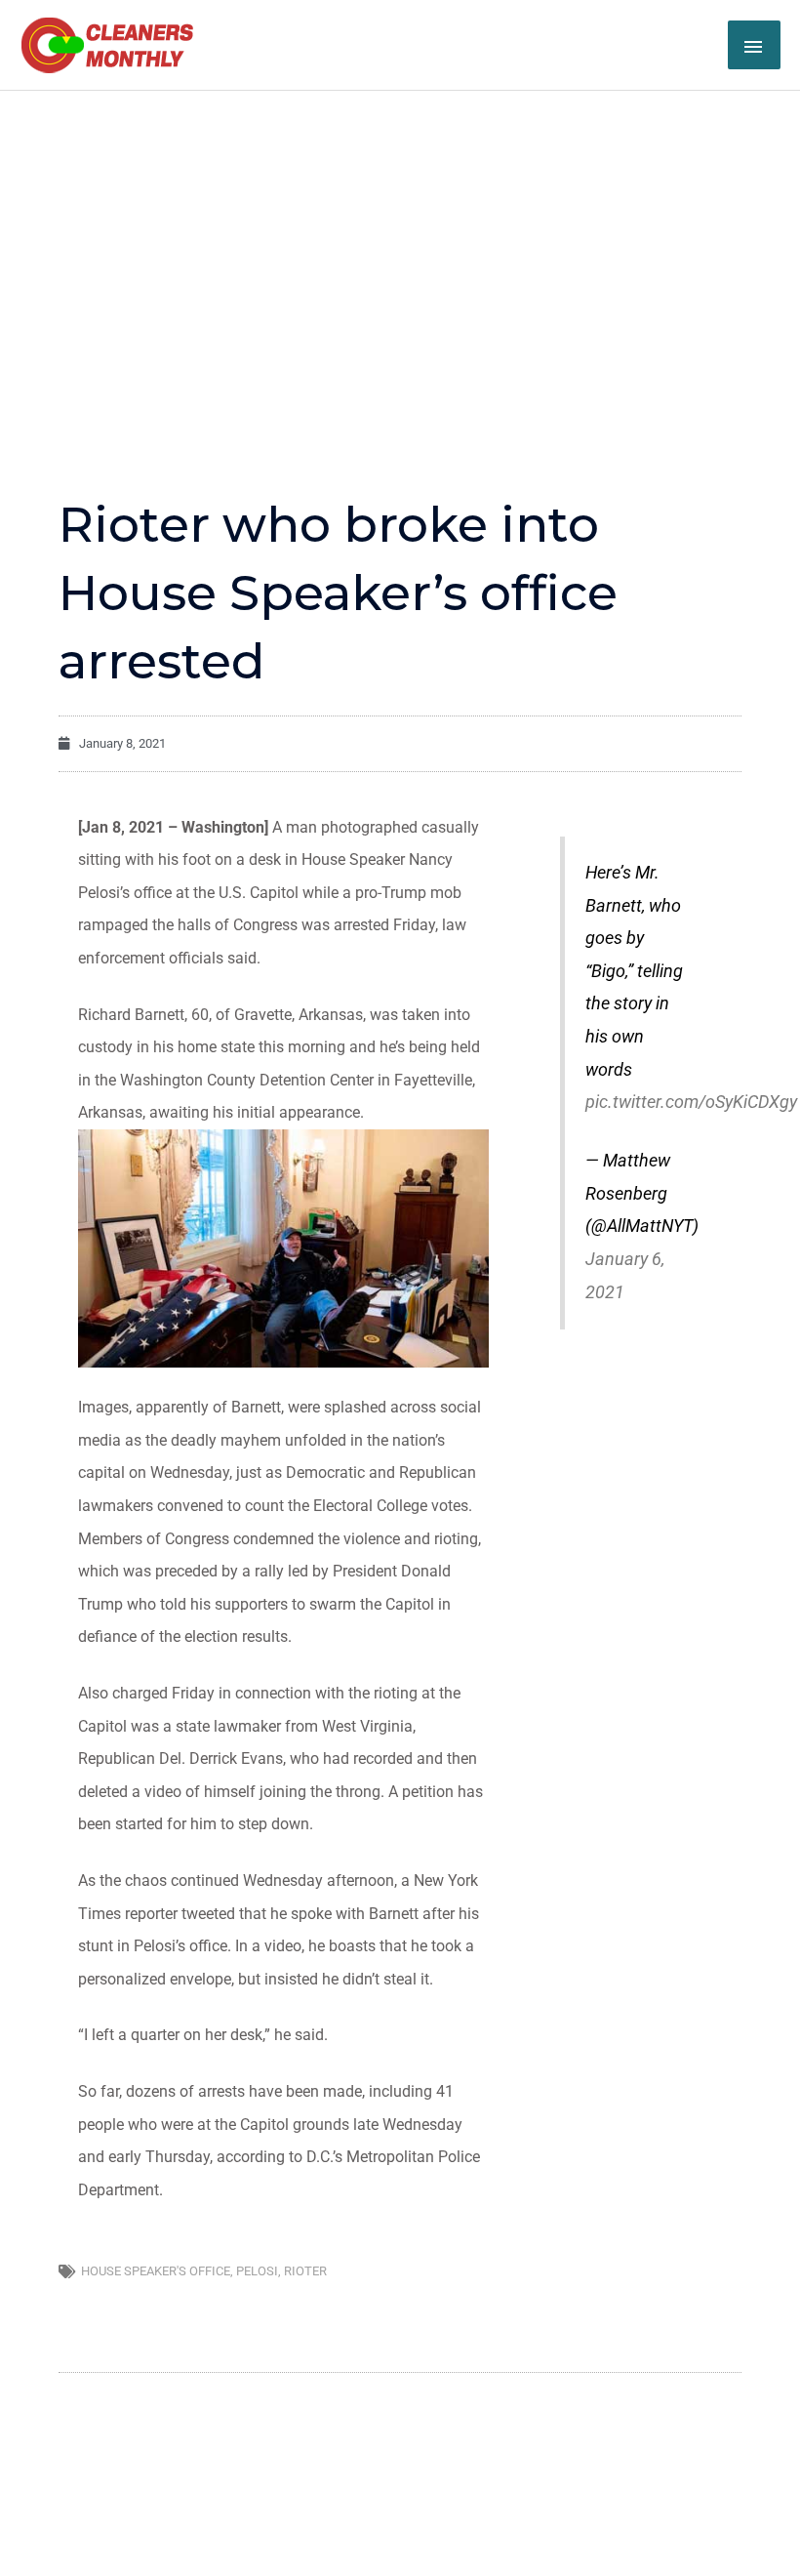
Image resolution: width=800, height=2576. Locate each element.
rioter (305, 2271)
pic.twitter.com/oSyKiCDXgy (691, 1102)
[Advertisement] (400, 237)
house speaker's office (156, 2271)
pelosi (257, 2271)
